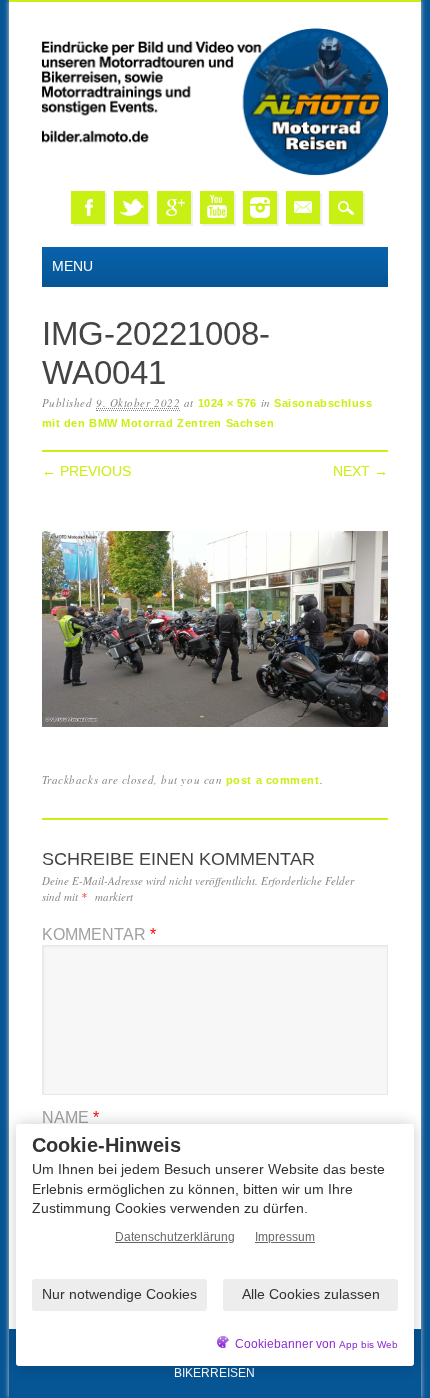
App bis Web (368, 1344)
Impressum (285, 1237)
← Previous (86, 471)
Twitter (131, 207)
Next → (360, 471)
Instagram (260, 207)
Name (70, 1117)
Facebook (88, 207)
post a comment (273, 780)
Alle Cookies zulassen (311, 1294)
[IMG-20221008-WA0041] (215, 727)
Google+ (174, 207)
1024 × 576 (228, 403)
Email (303, 207)
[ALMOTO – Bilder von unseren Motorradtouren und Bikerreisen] (215, 171)
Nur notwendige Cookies (119, 1294)
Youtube (217, 207)
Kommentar (99, 934)
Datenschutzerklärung (175, 1237)
